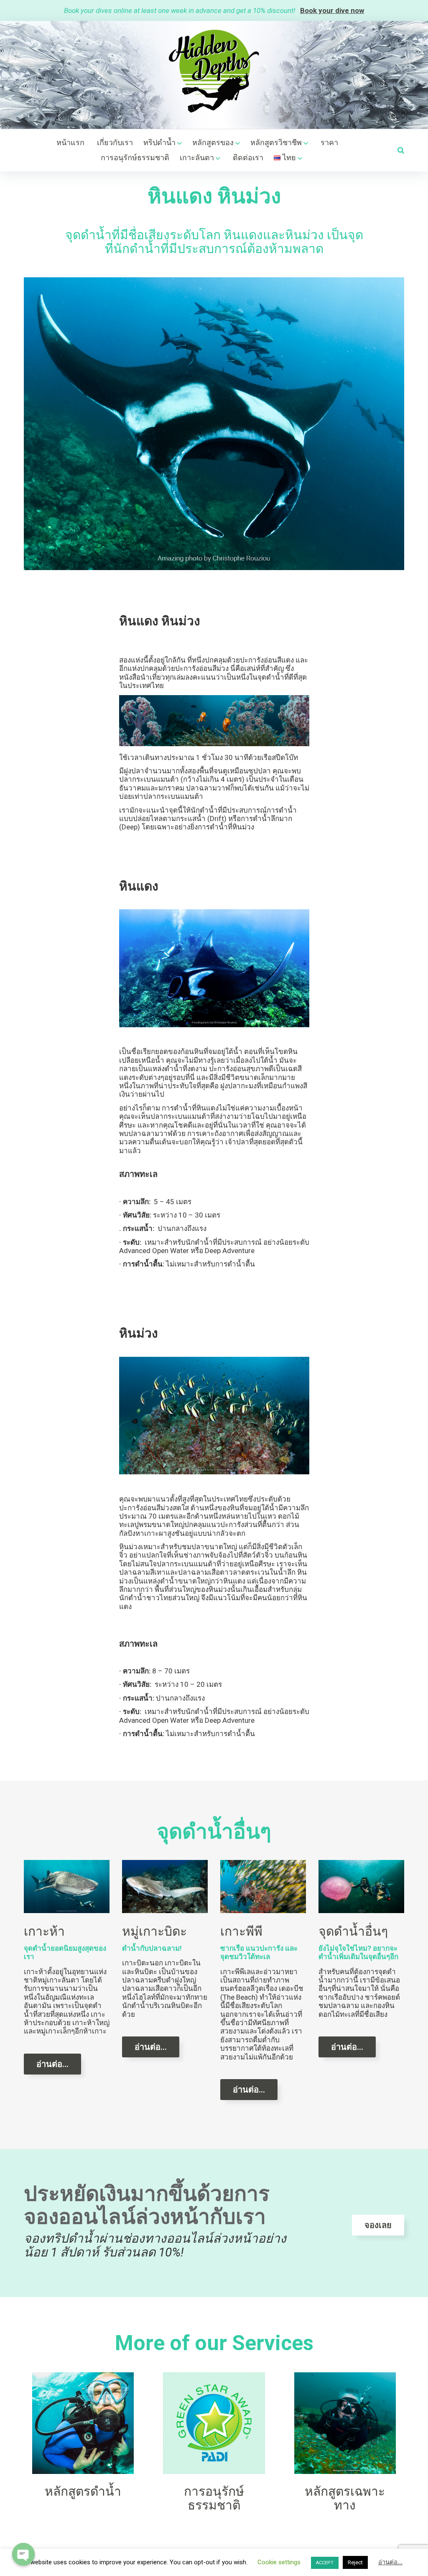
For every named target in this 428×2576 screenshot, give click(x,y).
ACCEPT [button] (325, 2563)
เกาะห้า (44, 1931)
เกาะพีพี (241, 1931)
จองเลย (378, 2225)
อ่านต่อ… (52, 2064)
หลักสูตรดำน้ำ (83, 2491)
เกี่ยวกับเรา (115, 142)
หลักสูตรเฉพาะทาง (345, 2498)
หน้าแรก (70, 142)
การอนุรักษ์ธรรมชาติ (135, 157)
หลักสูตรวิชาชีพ (276, 142)
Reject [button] (355, 2562)
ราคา (329, 142)
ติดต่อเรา (248, 157)
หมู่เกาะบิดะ (154, 1931)
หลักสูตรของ (213, 142)
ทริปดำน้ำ (159, 142)
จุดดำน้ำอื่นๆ (353, 1931)
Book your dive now (332, 10)
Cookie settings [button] (279, 2562)
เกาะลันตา (197, 157)
